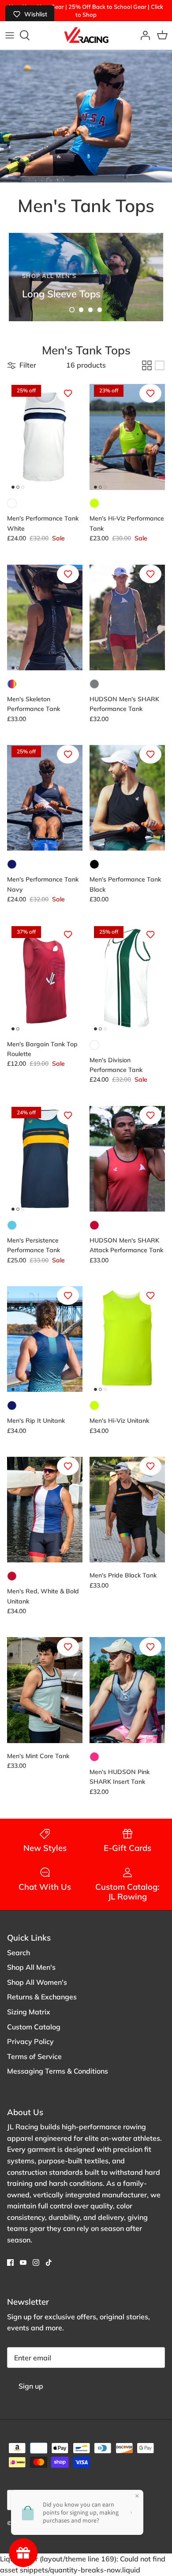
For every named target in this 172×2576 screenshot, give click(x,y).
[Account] (143, 35)
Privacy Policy (30, 2041)
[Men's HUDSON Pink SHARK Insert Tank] (127, 1690)
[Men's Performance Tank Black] (127, 798)
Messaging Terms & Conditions (58, 2071)
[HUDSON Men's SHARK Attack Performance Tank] (127, 1159)
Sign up (31, 2386)
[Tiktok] (49, 2263)
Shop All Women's (37, 1982)
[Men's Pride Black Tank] (127, 1510)
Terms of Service (34, 2056)
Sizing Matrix (29, 2012)
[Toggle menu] (10, 35)
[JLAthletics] (86, 35)
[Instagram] (36, 2263)
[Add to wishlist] (68, 393)
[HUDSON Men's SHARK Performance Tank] (127, 617)
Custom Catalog (34, 2027)
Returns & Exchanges (42, 1997)
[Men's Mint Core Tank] (45, 1690)
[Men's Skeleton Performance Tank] (45, 617)
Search (19, 1953)
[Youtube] (23, 2263)
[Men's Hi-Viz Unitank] (127, 1339)
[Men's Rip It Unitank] (45, 1339)
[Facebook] (10, 2263)
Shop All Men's (31, 1967)
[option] (86, 277)
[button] (72, 310)
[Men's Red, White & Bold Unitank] (45, 1510)
